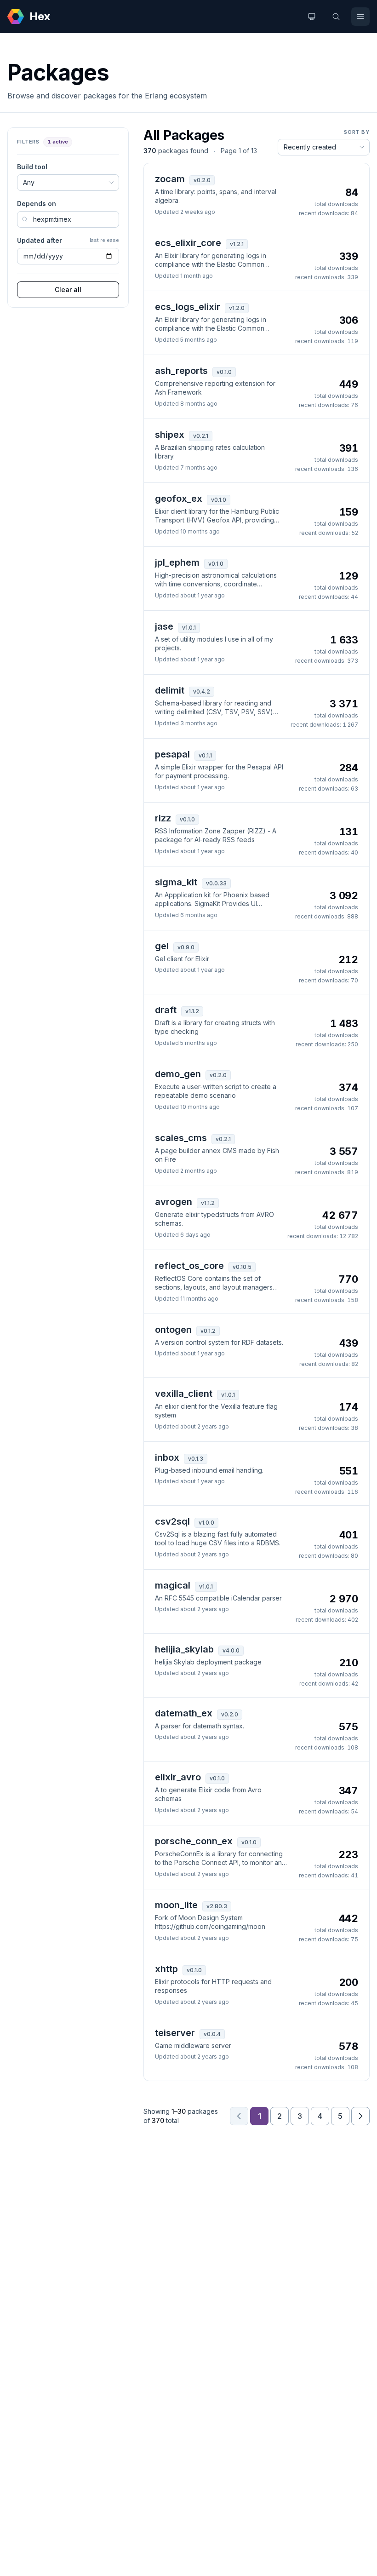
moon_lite (176, 1905)
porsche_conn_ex (194, 1841)
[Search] (336, 17)
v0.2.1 (201, 436)
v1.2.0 (237, 308)
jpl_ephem (177, 562)
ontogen (173, 1330)
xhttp (166, 1969)
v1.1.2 (192, 1011)
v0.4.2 (202, 691)
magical (173, 1585)
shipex (170, 435)
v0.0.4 (212, 2034)
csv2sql (172, 1521)
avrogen (174, 1202)
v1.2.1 (237, 244)
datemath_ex (184, 1713)
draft (166, 1010)
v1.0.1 (189, 628)
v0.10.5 (242, 1267)
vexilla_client (184, 1394)
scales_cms (181, 1138)
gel (162, 946)
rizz (163, 818)
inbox (167, 1457)
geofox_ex (179, 499)
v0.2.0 (202, 180)
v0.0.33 (216, 883)
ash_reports (181, 371)
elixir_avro (178, 1777)
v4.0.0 (231, 1650)
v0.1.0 (224, 372)
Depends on (37, 204)
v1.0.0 (206, 1523)
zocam (170, 179)
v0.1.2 (208, 1331)
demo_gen (178, 1074)
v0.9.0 (186, 947)
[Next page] (360, 2116)
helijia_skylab (184, 1649)
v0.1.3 (196, 1459)
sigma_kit (176, 882)
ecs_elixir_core (188, 243)
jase (164, 626)
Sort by (357, 132)
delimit (170, 690)
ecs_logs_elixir (188, 307)
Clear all (68, 290)
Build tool (32, 167)
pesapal (172, 754)
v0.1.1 (205, 755)
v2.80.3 (217, 1906)
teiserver (175, 2033)
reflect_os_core (189, 1266)
